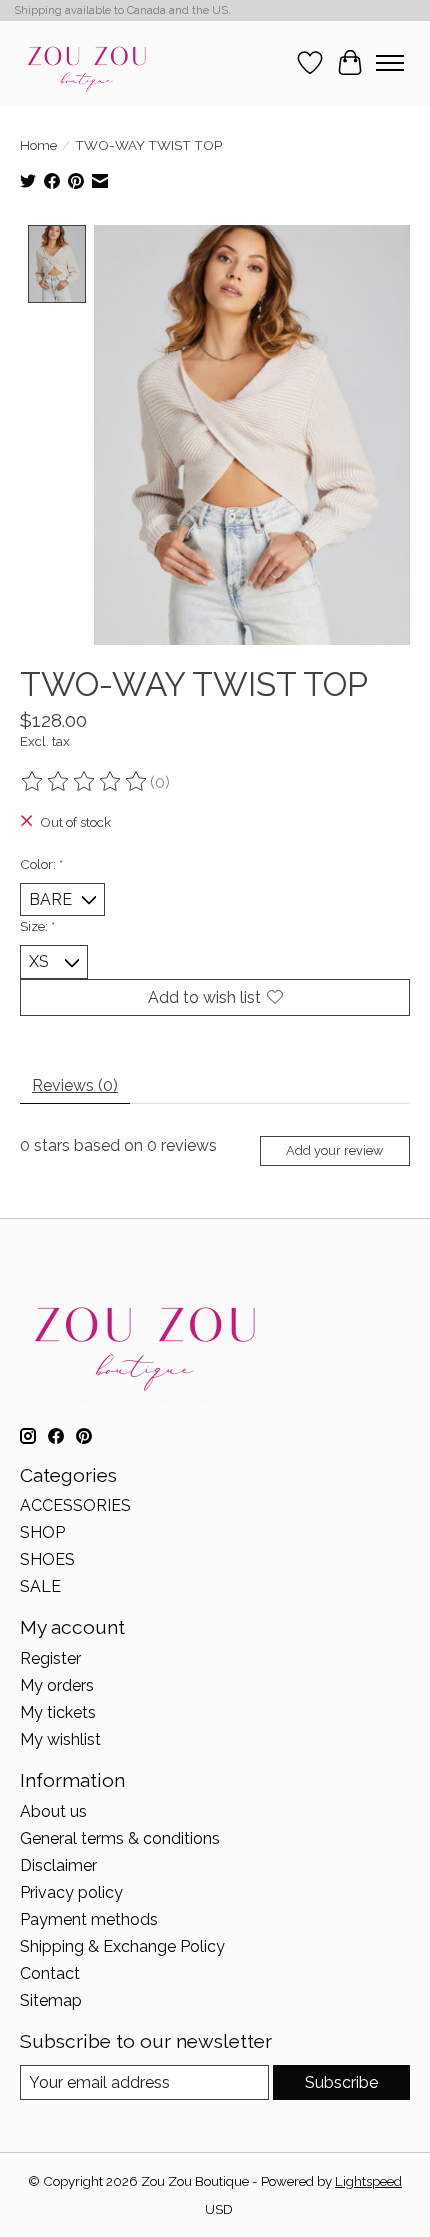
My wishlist (60, 1739)
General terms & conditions (120, 1838)
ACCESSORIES (75, 1505)
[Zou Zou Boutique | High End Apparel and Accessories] (85, 62)
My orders (57, 1685)
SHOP (42, 1532)
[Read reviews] (85, 782)
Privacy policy (71, 1892)
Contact (50, 1973)
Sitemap (51, 2000)
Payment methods (89, 1919)
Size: (37, 926)
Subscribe (341, 2082)
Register (50, 1658)
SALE (40, 1586)
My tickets (58, 1712)
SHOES (47, 1559)
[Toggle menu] (390, 63)
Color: (41, 864)
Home (38, 145)
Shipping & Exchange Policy (122, 1946)
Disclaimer (58, 1865)
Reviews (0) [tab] (75, 1085)
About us (53, 1811)
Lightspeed (368, 2181)
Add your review (334, 1150)
